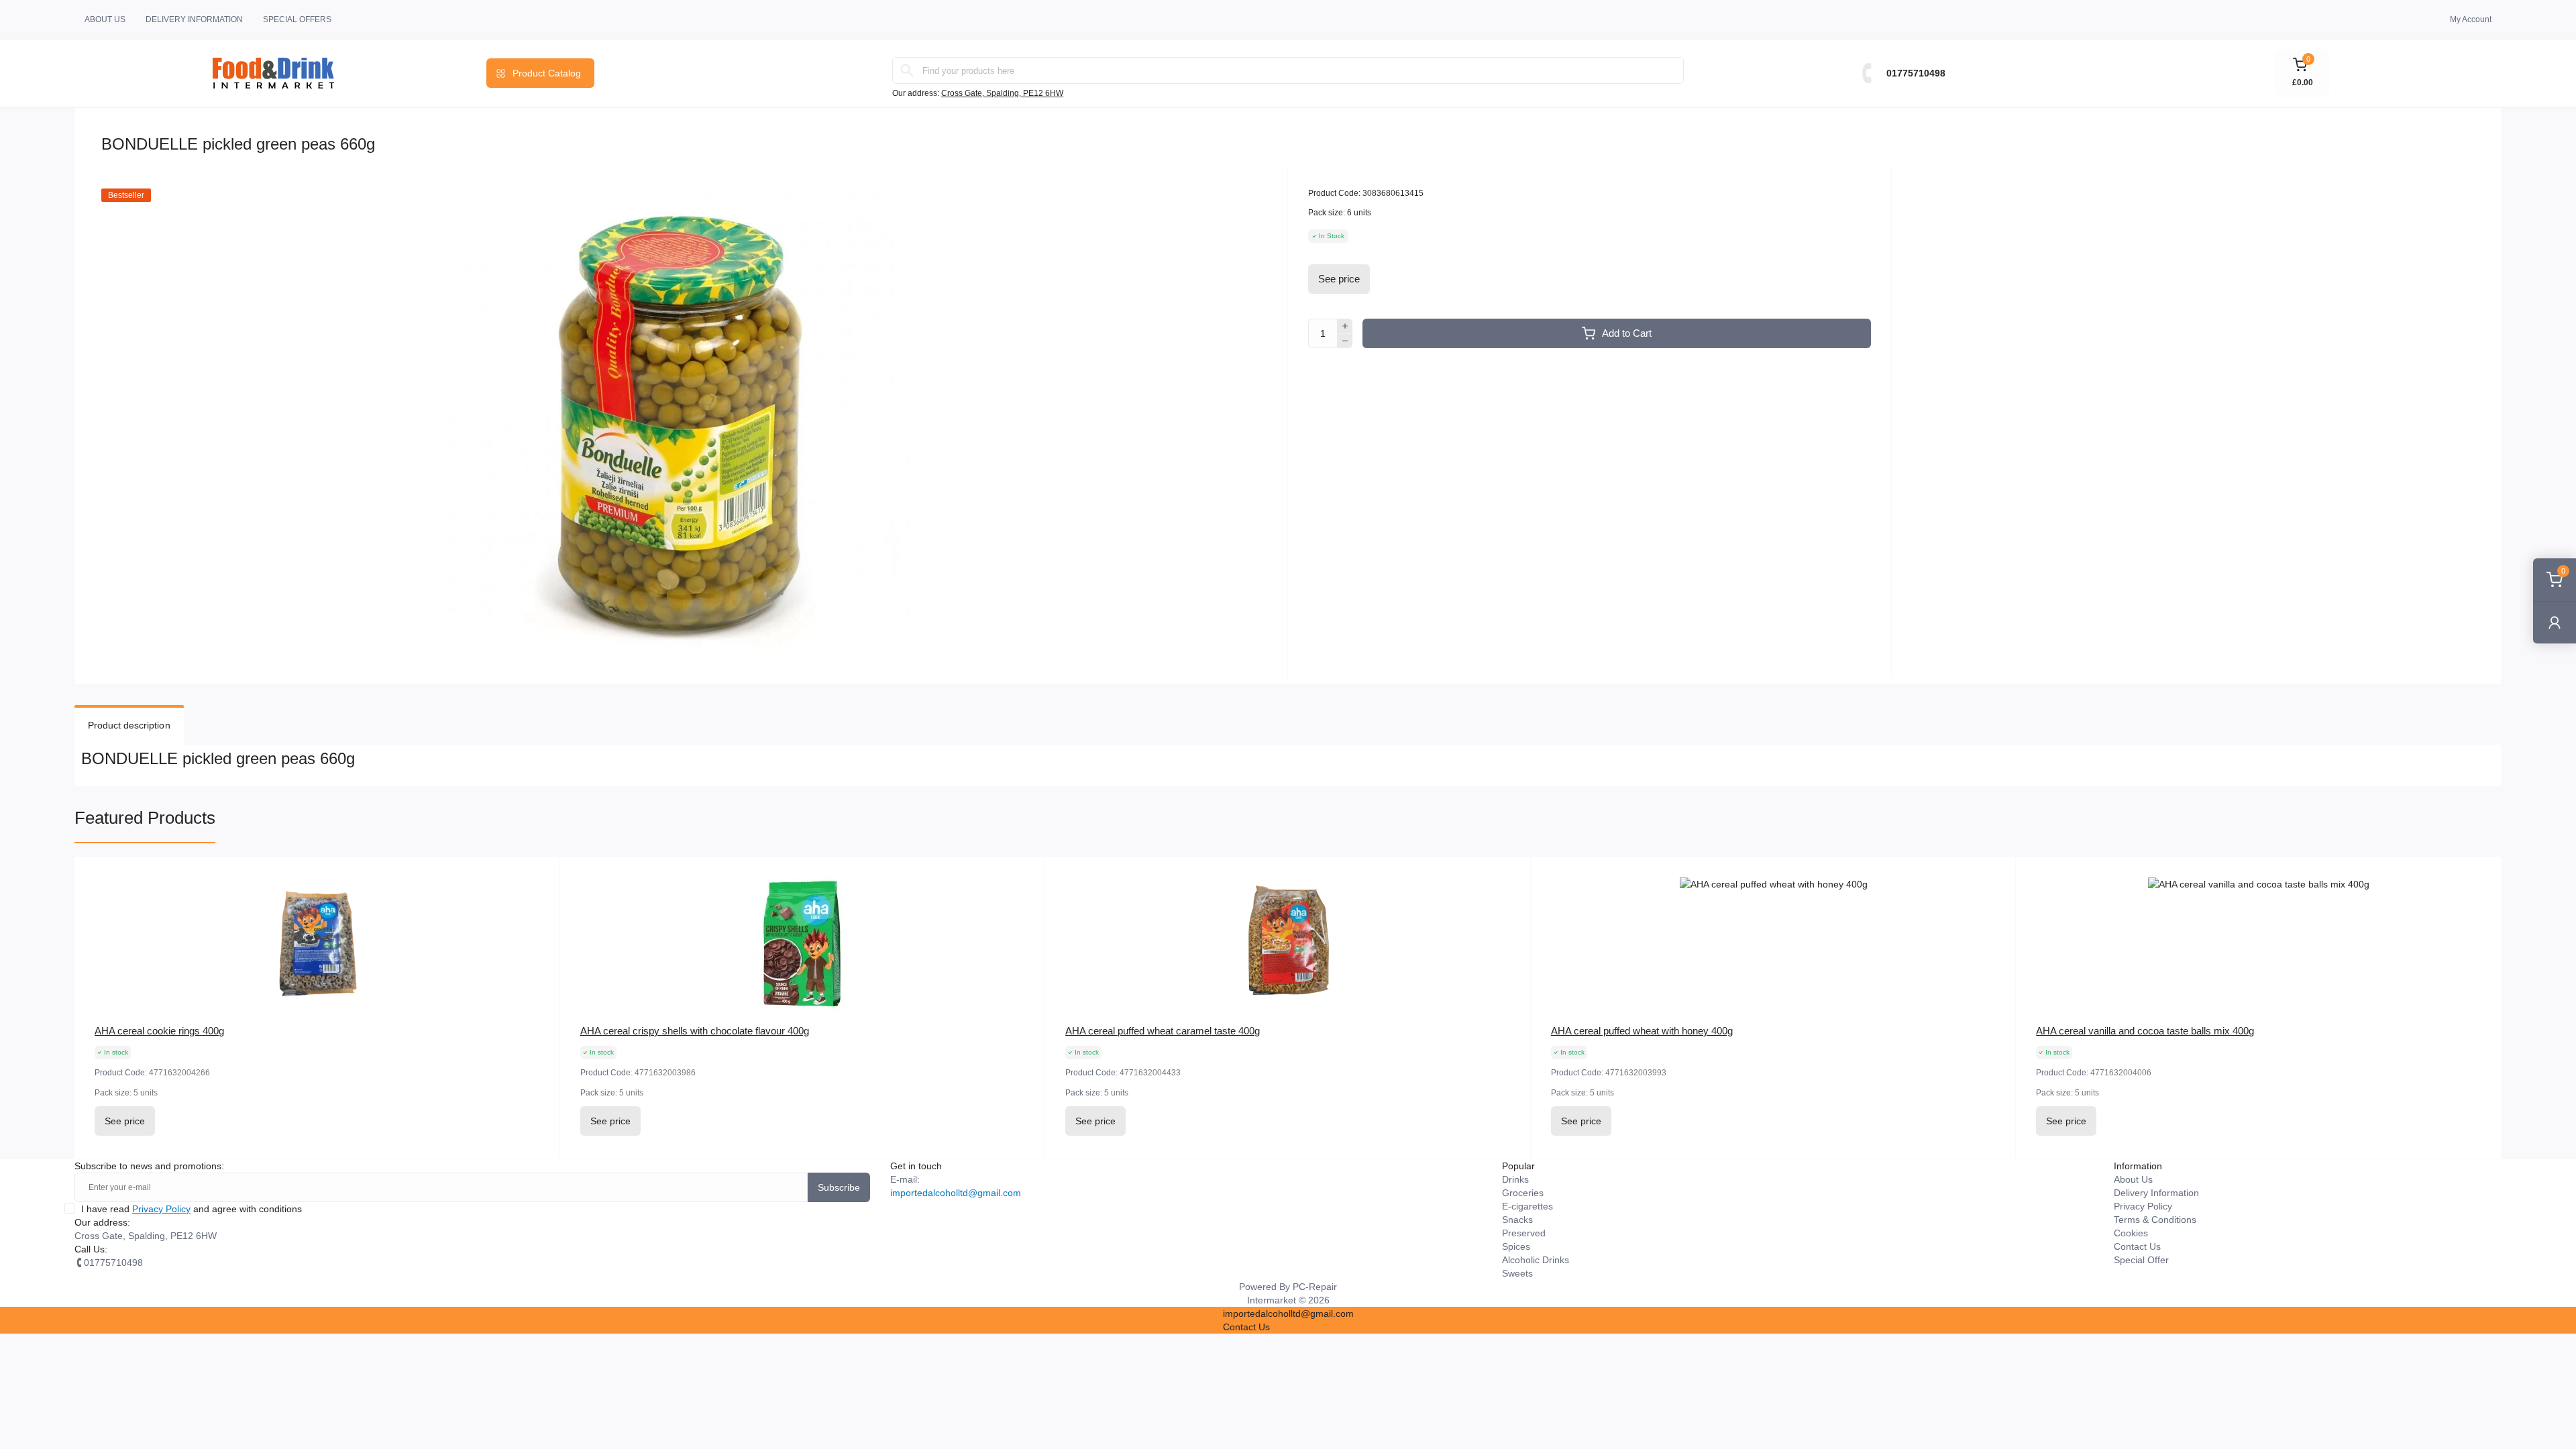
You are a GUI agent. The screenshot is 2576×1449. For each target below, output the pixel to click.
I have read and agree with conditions (192, 1209)
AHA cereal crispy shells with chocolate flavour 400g (695, 1031)
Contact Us (2137, 1246)
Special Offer (2141, 1260)
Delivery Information (194, 19)
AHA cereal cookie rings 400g (159, 1031)
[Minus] (1345, 341)
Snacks (1517, 1220)
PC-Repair (1315, 1287)
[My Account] (2555, 622)
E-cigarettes (1527, 1206)
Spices (1516, 1246)
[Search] (907, 70)
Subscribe (839, 1187)
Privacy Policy (161, 1209)
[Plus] (1345, 326)
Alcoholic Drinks (1536, 1260)
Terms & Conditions (2155, 1220)
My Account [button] (2471, 19)
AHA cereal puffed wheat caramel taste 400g (1163, 1031)
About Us (105, 19)
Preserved (1524, 1233)
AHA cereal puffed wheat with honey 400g (1642, 1031)
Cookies (2131, 1233)
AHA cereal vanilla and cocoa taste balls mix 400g (2145, 1031)
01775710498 (1916, 73)
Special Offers (297, 19)
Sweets (1517, 1273)
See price (1339, 279)
